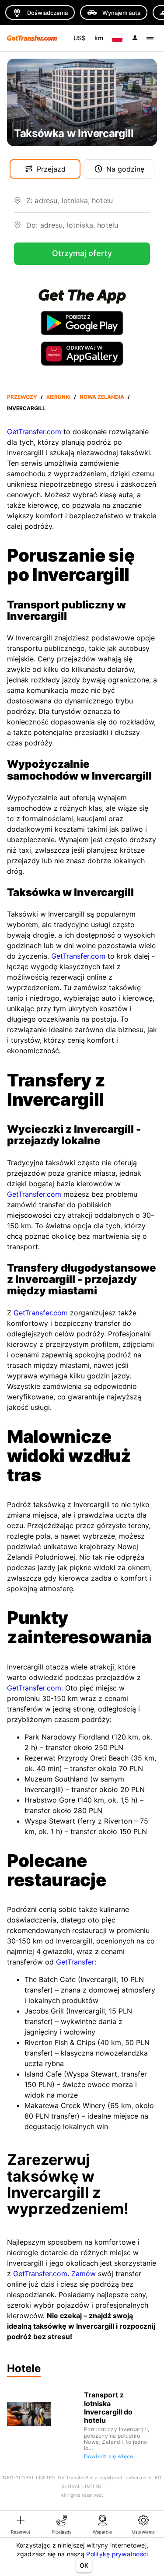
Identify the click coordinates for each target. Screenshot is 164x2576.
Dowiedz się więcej (109, 2456)
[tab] (21, 2524)
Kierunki (58, 397)
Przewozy (22, 397)
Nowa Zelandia (102, 397)
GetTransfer (75, 1962)
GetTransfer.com (34, 432)
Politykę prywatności (117, 2554)
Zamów (84, 2274)
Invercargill (26, 408)
